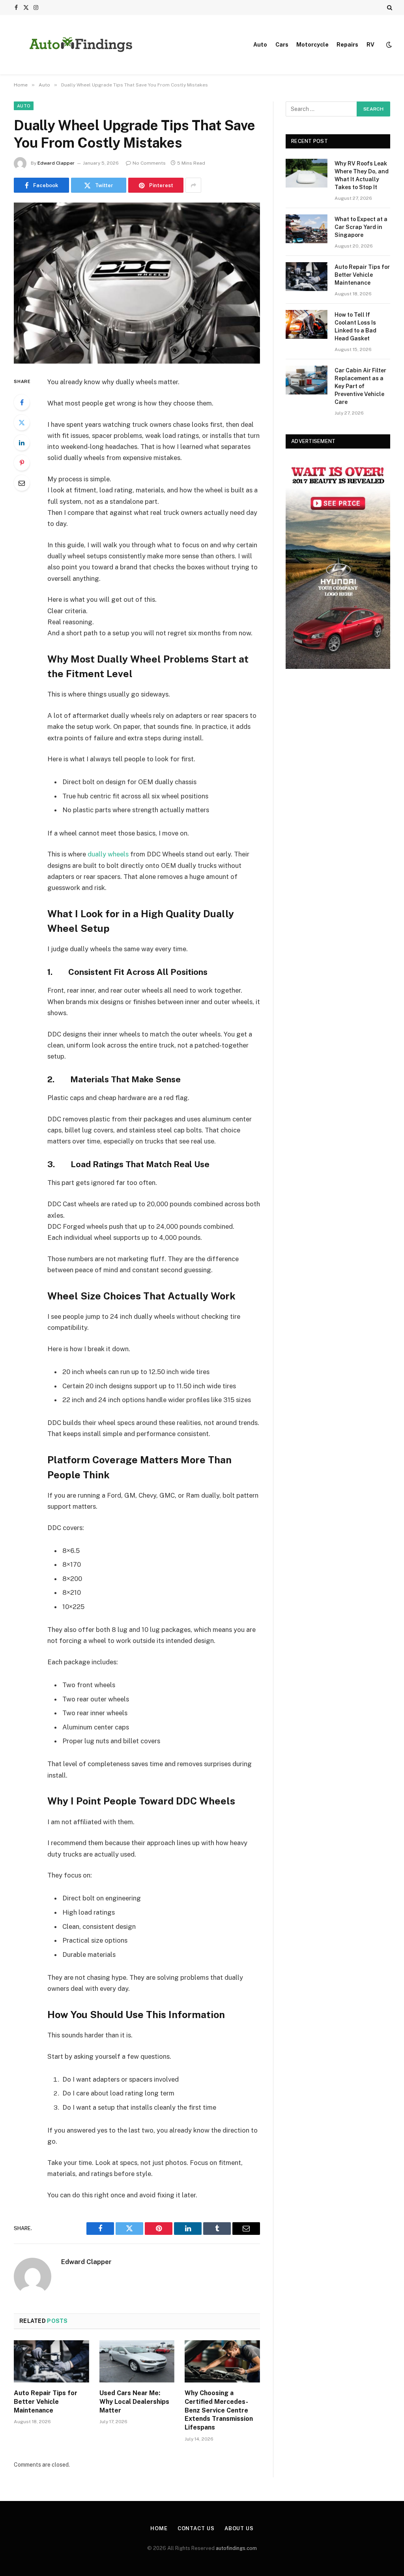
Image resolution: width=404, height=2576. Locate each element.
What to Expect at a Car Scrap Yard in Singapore (361, 227)
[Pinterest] (22, 463)
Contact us (196, 2528)
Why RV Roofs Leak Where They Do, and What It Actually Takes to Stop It (362, 175)
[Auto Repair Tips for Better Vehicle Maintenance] (51, 2361)
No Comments (149, 163)
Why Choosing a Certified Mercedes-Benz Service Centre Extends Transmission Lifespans (219, 2410)
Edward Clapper (56, 163)
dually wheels (108, 854)
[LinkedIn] (22, 443)
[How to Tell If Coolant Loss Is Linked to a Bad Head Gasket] (307, 324)
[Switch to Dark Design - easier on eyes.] (388, 45)
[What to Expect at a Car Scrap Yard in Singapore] (307, 229)
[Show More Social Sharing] (193, 185)
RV (370, 45)
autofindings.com (236, 2548)
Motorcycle (312, 45)
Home (159, 2528)
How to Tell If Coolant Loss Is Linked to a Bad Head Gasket (355, 327)
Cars (282, 45)
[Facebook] (22, 402)
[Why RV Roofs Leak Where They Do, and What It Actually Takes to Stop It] (307, 173)
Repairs (347, 45)
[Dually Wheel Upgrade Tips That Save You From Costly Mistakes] (137, 283)
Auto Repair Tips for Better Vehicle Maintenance (46, 2402)
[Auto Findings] (81, 45)
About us (239, 2528)
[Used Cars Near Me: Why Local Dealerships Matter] (137, 2361)
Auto (260, 45)
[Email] (22, 483)
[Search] (389, 8)
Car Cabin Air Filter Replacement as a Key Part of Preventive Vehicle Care (360, 386)
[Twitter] (22, 422)
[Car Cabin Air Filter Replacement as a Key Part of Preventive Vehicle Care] (307, 380)
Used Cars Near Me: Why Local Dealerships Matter (134, 2402)
